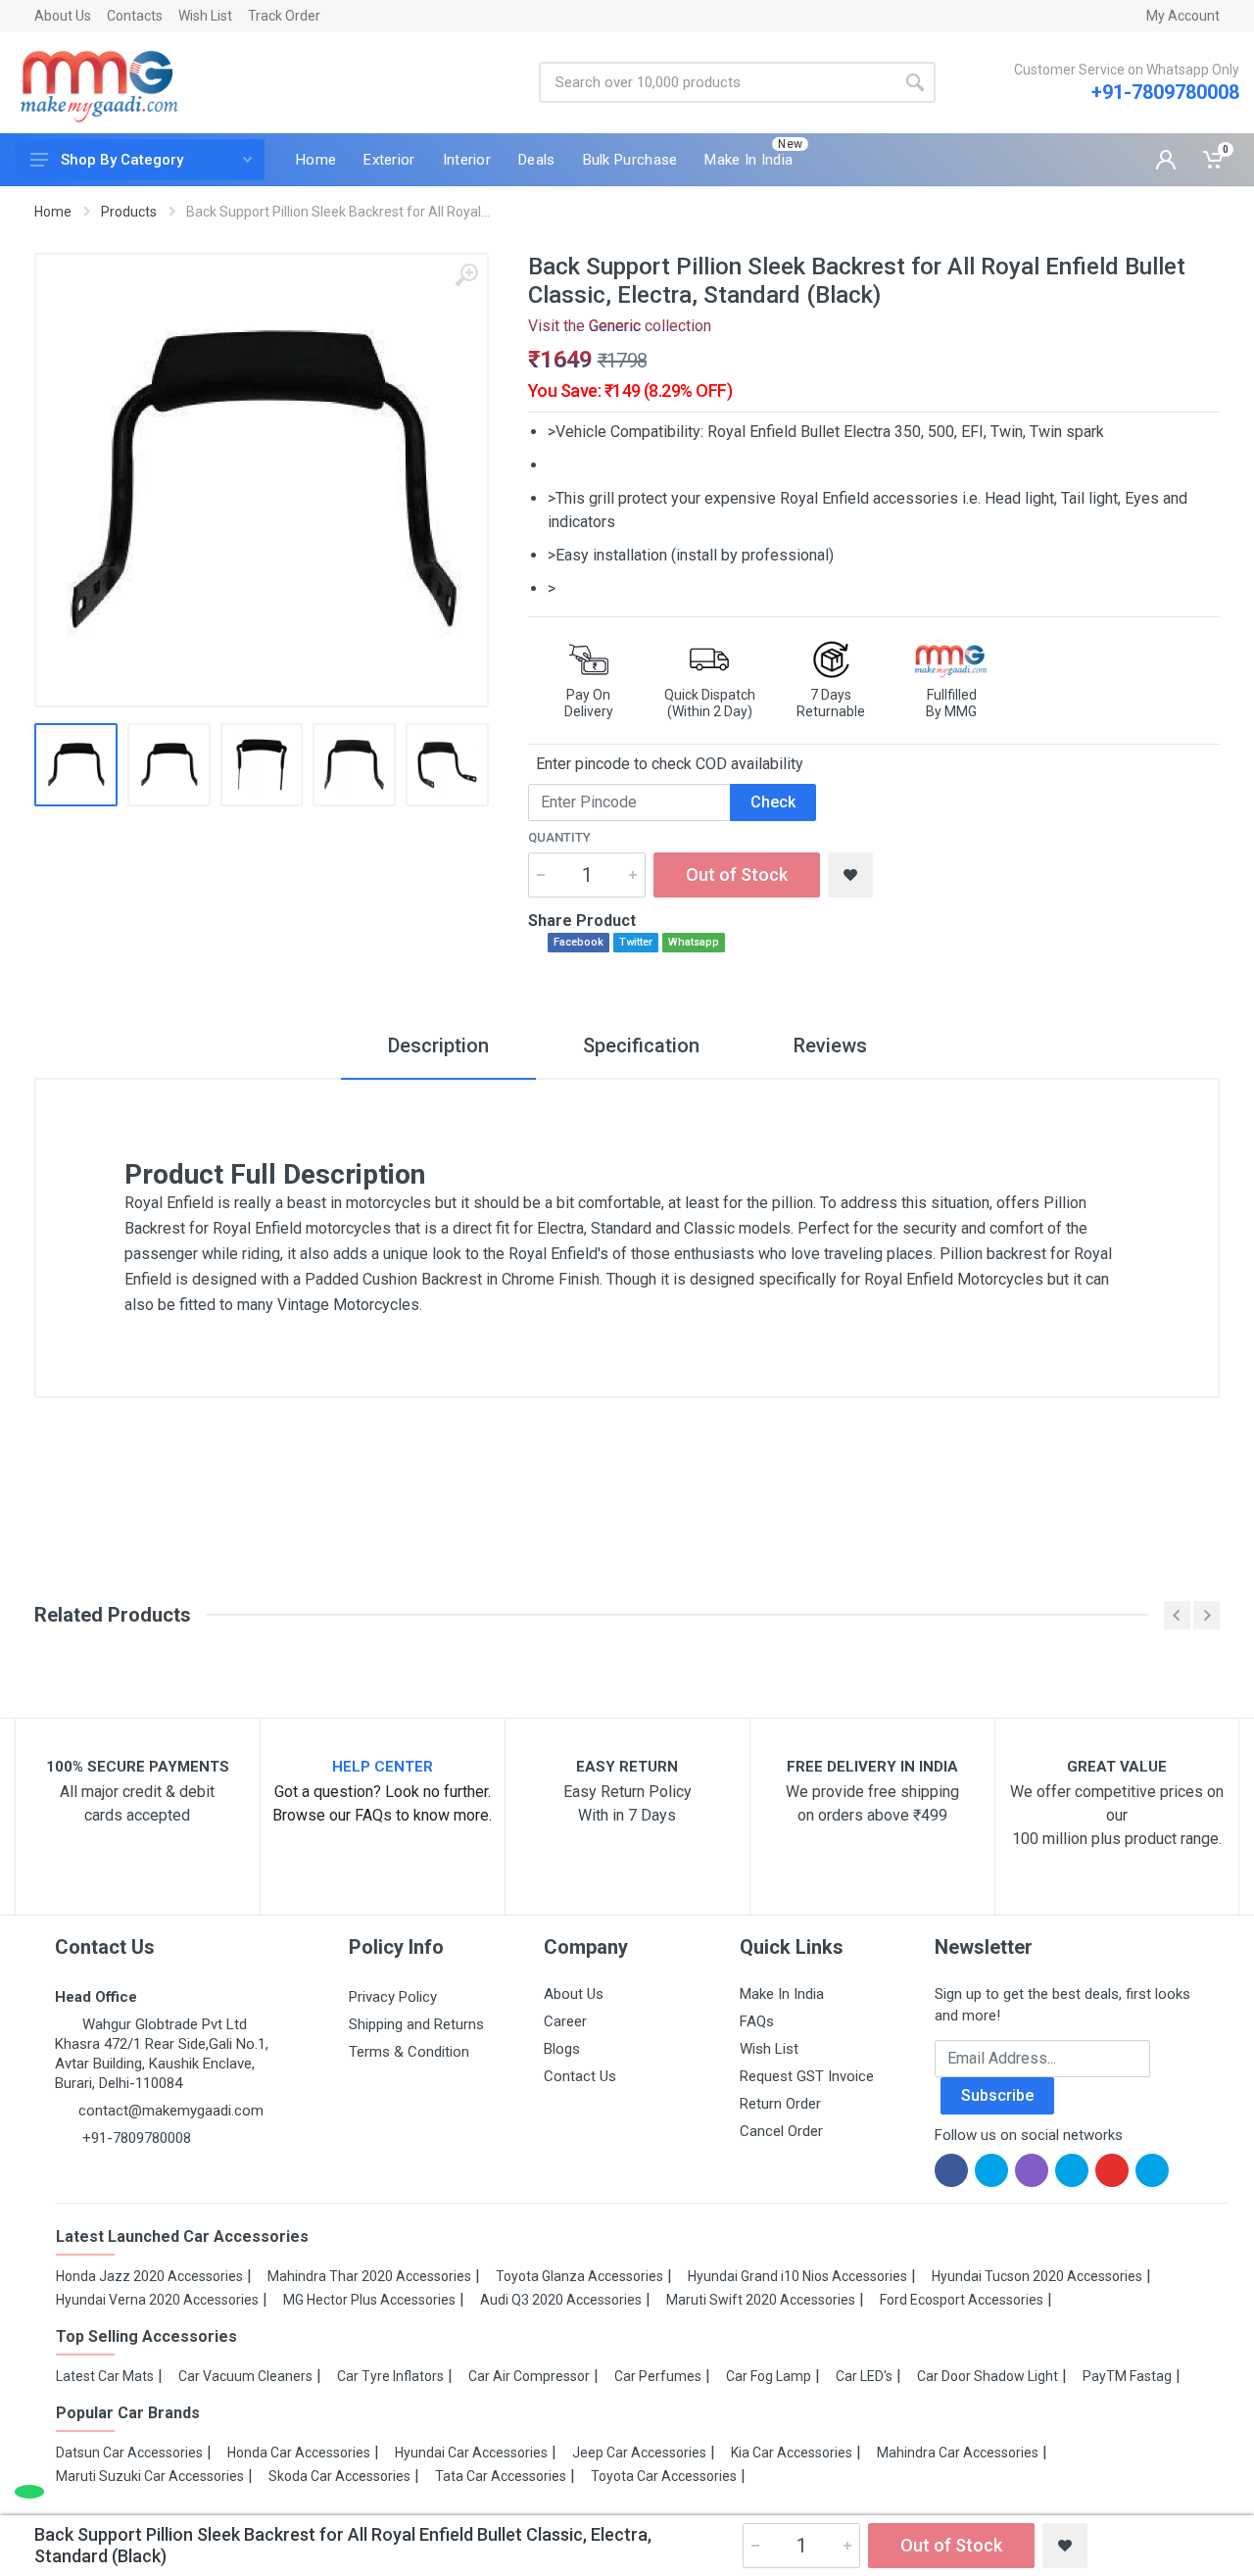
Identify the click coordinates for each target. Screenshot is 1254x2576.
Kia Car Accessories (792, 2453)
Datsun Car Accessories (129, 2453)
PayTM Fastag (1127, 2376)
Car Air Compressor (529, 2376)
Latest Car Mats (105, 2376)
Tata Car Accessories (501, 2476)
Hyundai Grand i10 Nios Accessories (797, 2276)
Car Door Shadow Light (988, 2376)
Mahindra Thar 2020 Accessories (369, 2276)
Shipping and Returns (416, 2024)
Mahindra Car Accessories (958, 2453)
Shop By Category (122, 160)
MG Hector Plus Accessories (369, 2300)
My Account (1183, 16)
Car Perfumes (658, 2376)
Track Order (284, 16)
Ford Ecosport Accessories (962, 2300)
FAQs (757, 2021)
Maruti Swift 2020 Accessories (761, 2300)
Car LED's (864, 2376)
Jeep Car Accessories (639, 2453)
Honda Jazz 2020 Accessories (149, 2276)
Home (53, 212)
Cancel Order (781, 2131)
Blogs (562, 2049)
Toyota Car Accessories (664, 2476)
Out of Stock (737, 875)
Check (773, 802)
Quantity (559, 837)
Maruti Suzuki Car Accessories (150, 2476)
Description (438, 1045)
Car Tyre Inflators (390, 2376)
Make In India (782, 1994)
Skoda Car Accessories (339, 2476)
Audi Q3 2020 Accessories (561, 2300)
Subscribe (997, 2095)
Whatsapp (694, 942)
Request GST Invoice (807, 2076)
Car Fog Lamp (769, 2376)
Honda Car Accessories (299, 2453)
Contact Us (580, 2076)
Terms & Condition (409, 2052)
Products (129, 212)
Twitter (636, 942)
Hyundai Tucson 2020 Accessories (1037, 2276)
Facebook (579, 942)
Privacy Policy (393, 1997)
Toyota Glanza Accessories (579, 2276)
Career (565, 2021)
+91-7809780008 (1165, 92)
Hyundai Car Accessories (471, 2453)
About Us (63, 16)
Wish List (205, 16)
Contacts (135, 16)
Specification (641, 1045)
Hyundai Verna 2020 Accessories (157, 2300)
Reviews (830, 1045)
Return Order (780, 2104)
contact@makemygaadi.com (171, 2111)
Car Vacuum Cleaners (245, 2376)
